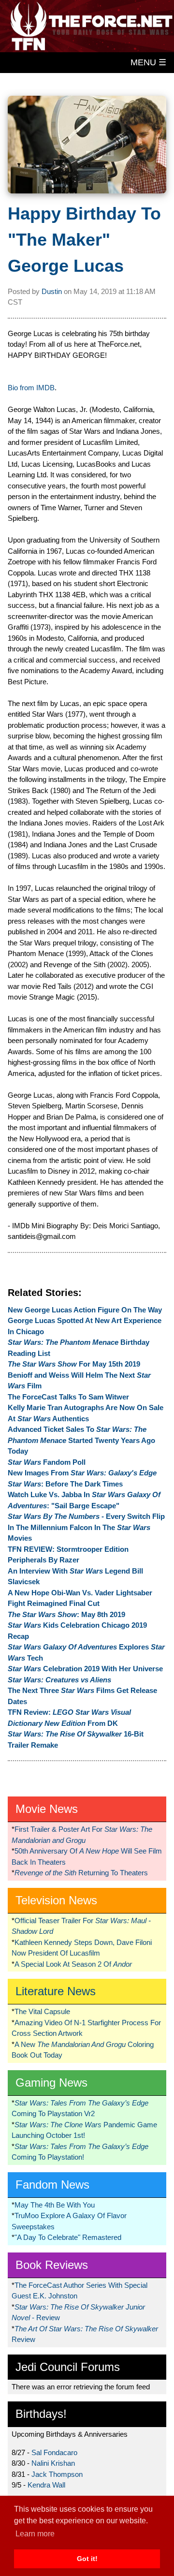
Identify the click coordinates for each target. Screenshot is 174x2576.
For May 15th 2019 (74, 1364)
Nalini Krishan (53, 2463)
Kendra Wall (46, 2485)
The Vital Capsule (42, 2011)
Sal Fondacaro (54, 2452)
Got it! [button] (87, 2559)
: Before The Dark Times (65, 1484)
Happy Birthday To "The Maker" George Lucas (84, 240)
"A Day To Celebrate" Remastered (68, 2237)
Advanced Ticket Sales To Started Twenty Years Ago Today (81, 1440)
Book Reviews (52, 2265)
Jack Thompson (57, 2474)
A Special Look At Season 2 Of (73, 1964)
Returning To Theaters (81, 1873)
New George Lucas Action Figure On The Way (85, 1310)
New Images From (82, 1473)
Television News (56, 1900)
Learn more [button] (35, 2534)
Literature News (56, 1991)
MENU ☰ (148, 62)
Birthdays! (41, 2414)
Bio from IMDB (31, 388)
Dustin (52, 291)
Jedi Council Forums (68, 2367)
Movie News (47, 1809)
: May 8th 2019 (66, 1614)
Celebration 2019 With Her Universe (85, 1669)
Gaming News (51, 2083)
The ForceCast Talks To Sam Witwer (68, 1397)
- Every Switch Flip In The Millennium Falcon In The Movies (86, 1527)
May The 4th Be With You (55, 2205)
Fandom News (52, 2185)
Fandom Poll (47, 1462)
